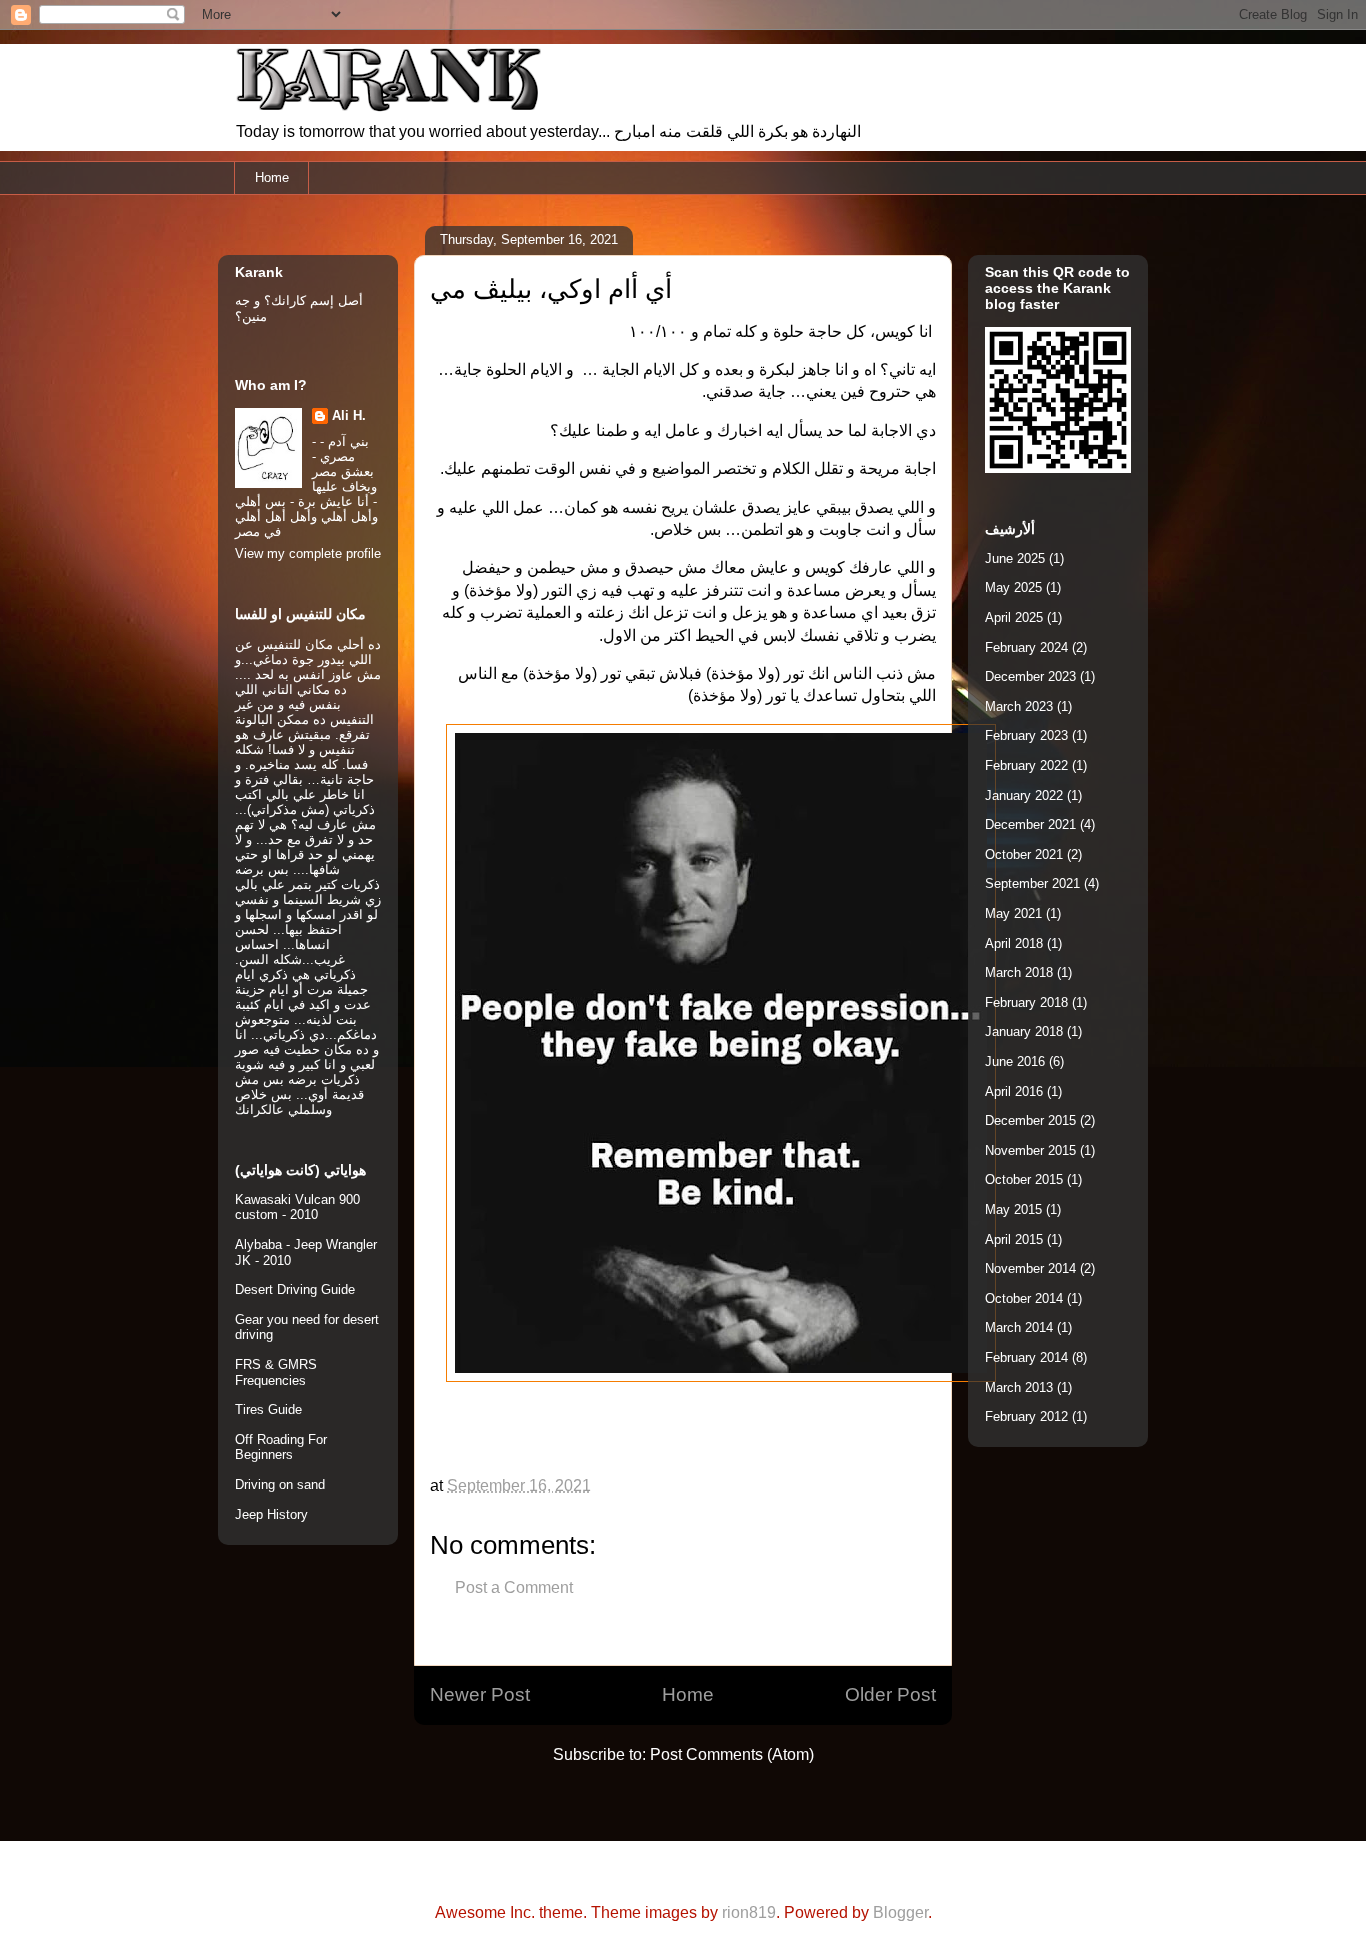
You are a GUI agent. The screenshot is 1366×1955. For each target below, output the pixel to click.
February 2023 (1026, 735)
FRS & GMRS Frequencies (276, 1372)
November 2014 (1030, 1268)
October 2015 (1024, 1179)
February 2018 (1026, 1002)
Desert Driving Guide (295, 1289)
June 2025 (1015, 558)
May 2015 (1013, 1209)
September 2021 (1032, 883)
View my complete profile (308, 553)
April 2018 (1014, 943)
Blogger (900, 1912)
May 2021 (1013, 913)
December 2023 (1030, 676)
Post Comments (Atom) (732, 1754)
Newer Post (480, 1694)
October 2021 (1024, 854)
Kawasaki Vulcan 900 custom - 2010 (297, 1207)
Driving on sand (280, 1484)
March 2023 (1019, 706)
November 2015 (1030, 1150)
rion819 (749, 1912)
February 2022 (1026, 765)
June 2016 (1015, 1061)
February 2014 (1026, 1357)
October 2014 (1024, 1298)
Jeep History (271, 1514)
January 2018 (1024, 1031)
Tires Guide (268, 1409)
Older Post (890, 1694)
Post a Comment (514, 1587)
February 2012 (1026, 1416)
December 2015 (1030, 1120)
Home (272, 177)
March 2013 (1019, 1387)
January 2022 (1024, 795)
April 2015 (1014, 1239)
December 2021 (1030, 824)
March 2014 (1019, 1327)
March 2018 (1019, 972)
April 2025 (1014, 617)
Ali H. (349, 415)
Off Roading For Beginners (281, 1447)
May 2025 (1013, 587)
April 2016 (1014, 1091)
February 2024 (1026, 647)
